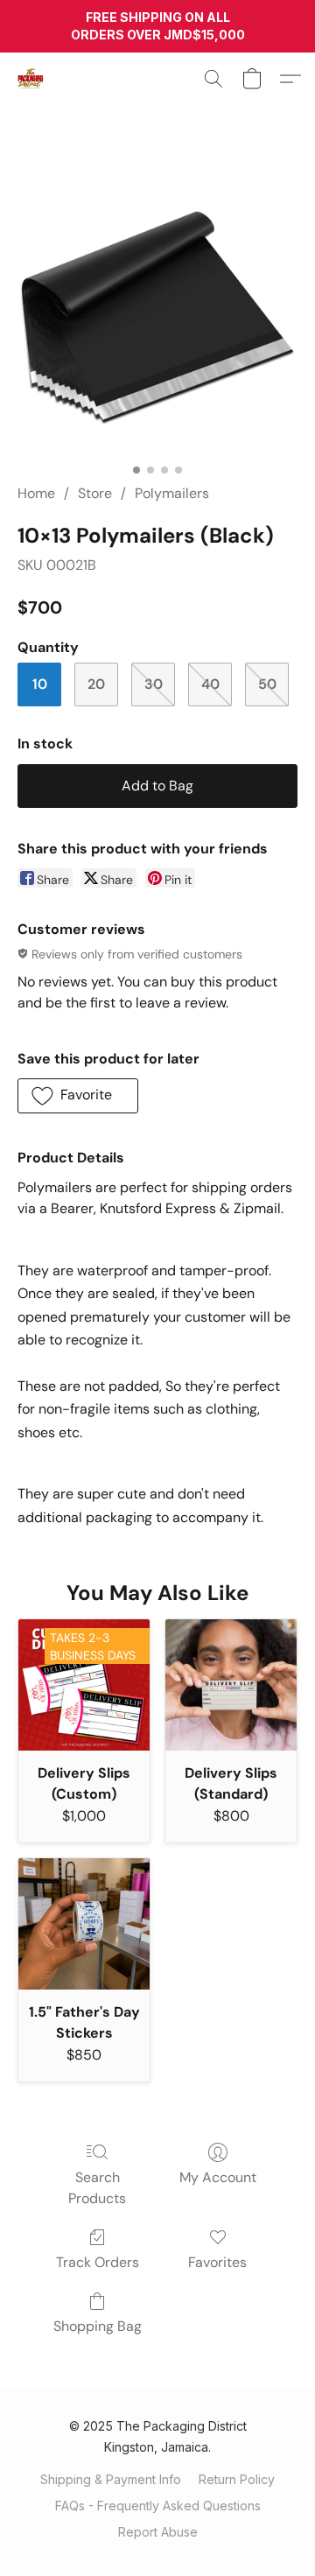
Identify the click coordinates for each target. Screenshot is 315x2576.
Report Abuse (158, 2532)
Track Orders (98, 2262)
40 (210, 684)
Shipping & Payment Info (111, 2479)
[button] (31, 79)
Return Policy (237, 2479)
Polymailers (172, 493)
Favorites (217, 2262)
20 (96, 684)
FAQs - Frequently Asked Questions (158, 2506)
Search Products (97, 2188)
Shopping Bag (98, 2326)
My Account (218, 2177)
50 (267, 684)
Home (36, 493)
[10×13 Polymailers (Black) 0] (157, 315)
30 (154, 684)
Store (95, 493)
